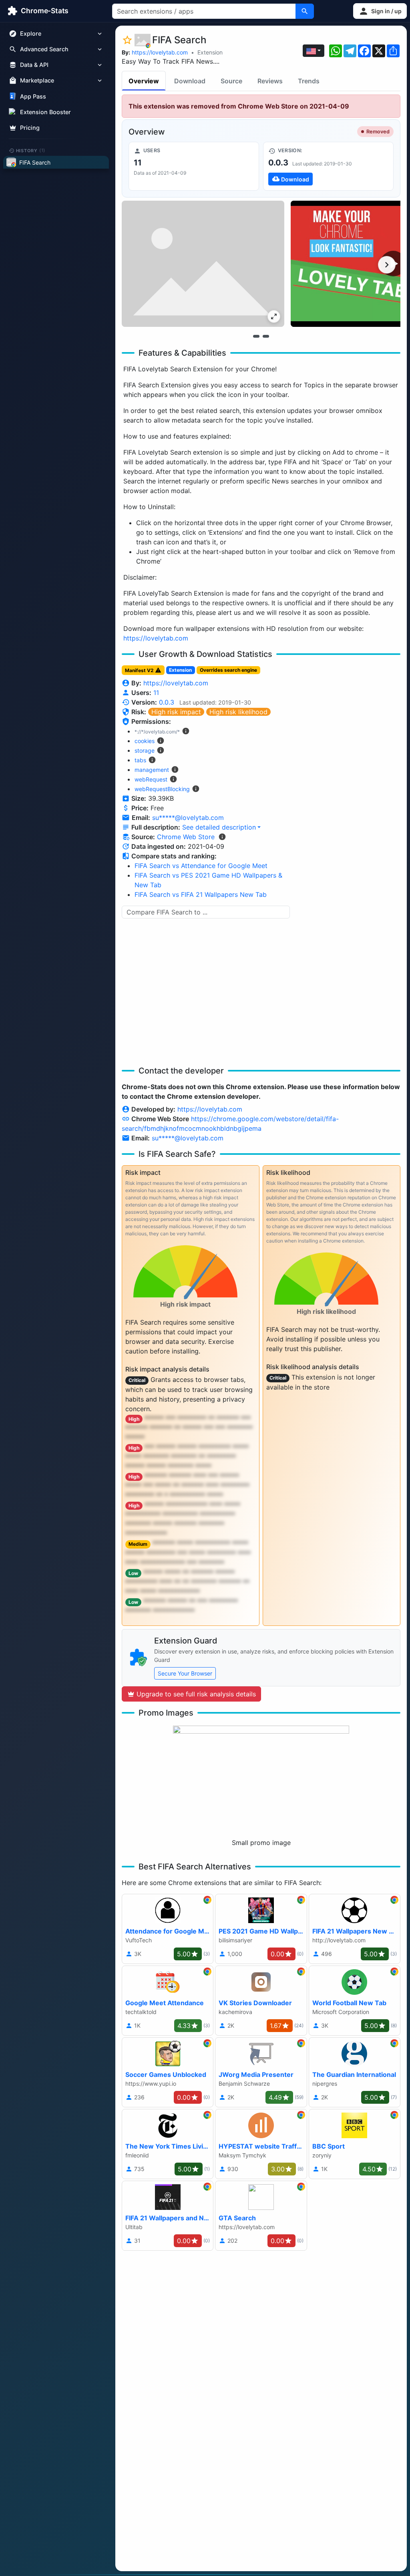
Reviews (270, 81)
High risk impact (176, 712)
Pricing (30, 128)
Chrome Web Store (186, 837)
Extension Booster (45, 112)
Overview (144, 81)
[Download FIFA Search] (328, 166)
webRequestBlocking (162, 789)
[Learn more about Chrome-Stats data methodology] (222, 837)
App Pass (33, 96)
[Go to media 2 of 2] (266, 336)
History (31, 150)
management (152, 770)
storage (145, 750)
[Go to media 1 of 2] (256, 336)
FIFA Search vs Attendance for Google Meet (201, 866)
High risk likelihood (238, 712)
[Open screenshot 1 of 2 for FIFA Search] (203, 264)
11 (156, 693)
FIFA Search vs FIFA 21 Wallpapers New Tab (201, 894)
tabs (140, 760)
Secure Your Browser (185, 1673)
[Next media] (387, 265)
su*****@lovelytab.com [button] (188, 818)
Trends (309, 81)
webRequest (151, 779)
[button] (380, 11)
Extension (210, 52)
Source (231, 81)
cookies (145, 741)
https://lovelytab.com (160, 52)
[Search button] (305, 11)
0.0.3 (167, 702)
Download (190, 81)
